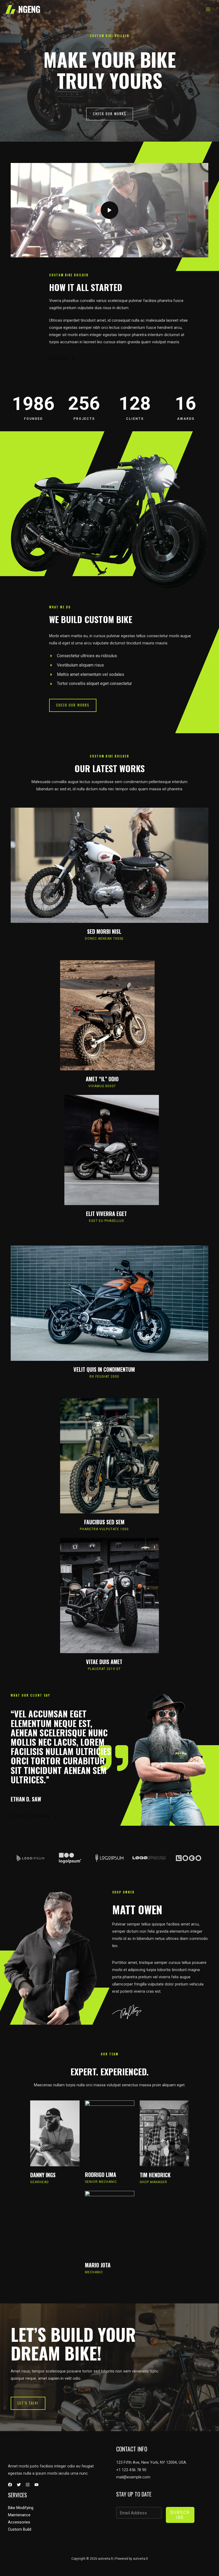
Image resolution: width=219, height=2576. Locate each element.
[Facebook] (10, 2485)
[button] (110, 114)
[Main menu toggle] (208, 9)
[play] (109, 210)
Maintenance (19, 2515)
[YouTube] (36, 2485)
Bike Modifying (21, 2508)
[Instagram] (28, 2485)
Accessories (19, 2522)
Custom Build (20, 2529)
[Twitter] (19, 2485)
